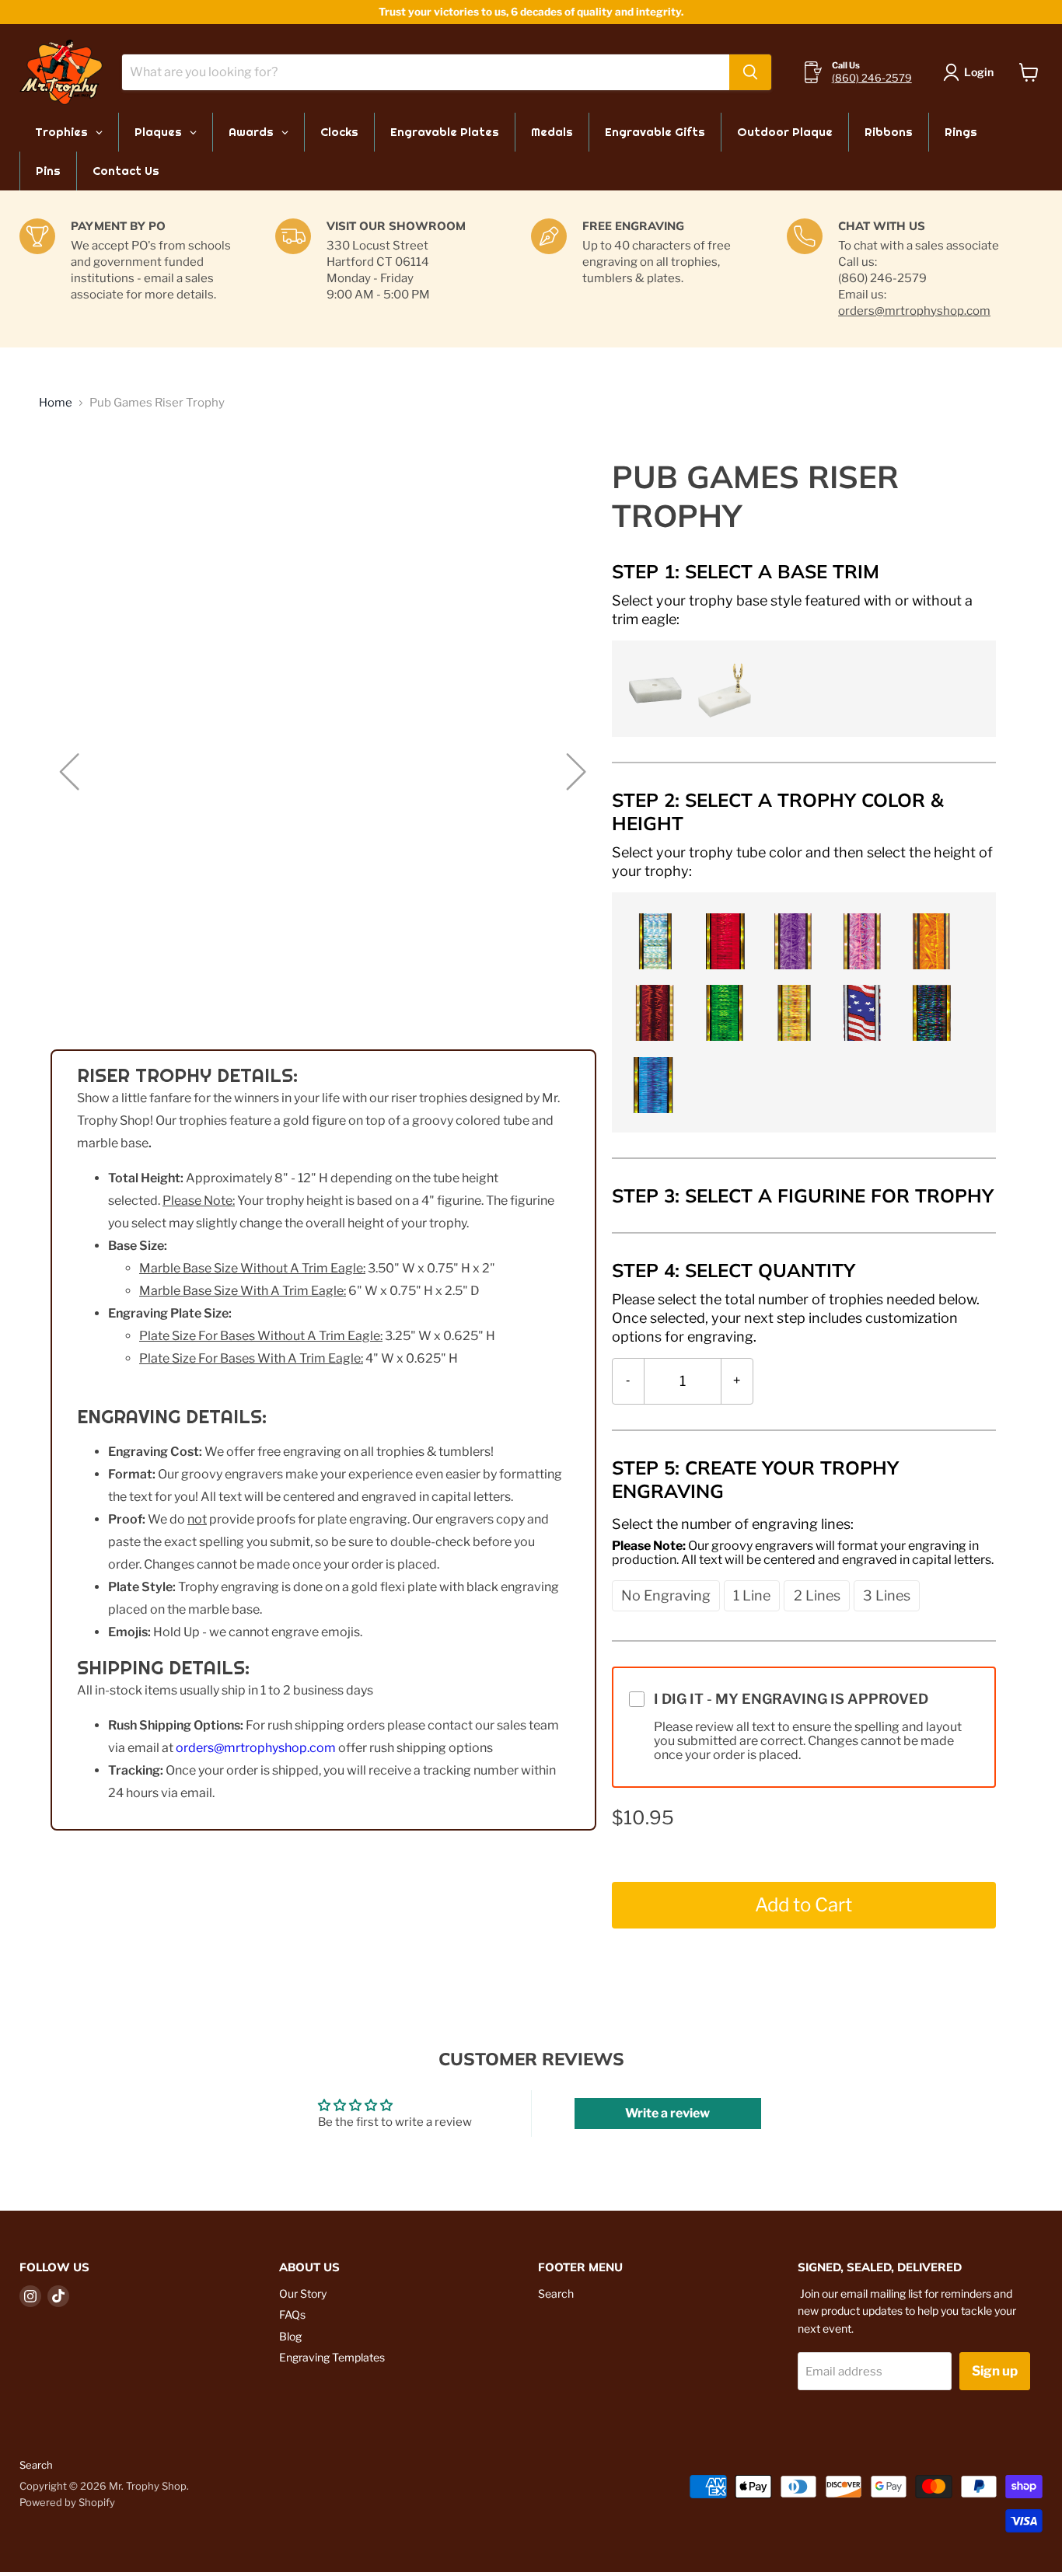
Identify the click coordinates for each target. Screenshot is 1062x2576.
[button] (653, 688)
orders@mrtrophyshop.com (914, 311)
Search (556, 2293)
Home (56, 403)
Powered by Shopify (67, 2502)
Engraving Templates (332, 2357)
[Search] (750, 72)
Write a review (667, 2113)
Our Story (303, 2293)
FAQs (292, 2314)
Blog (290, 2336)
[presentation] (804, 609)
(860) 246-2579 (872, 78)
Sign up (995, 2371)
